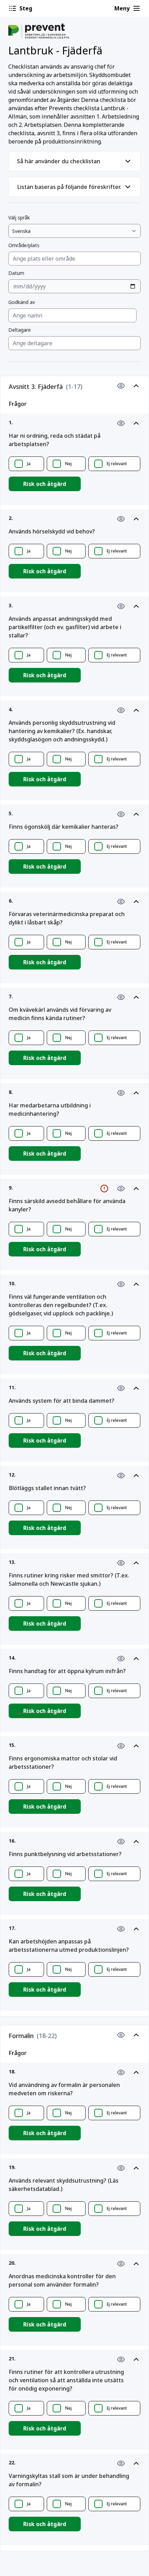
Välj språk (19, 217)
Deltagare (20, 330)
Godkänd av (22, 302)
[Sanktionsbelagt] (104, 1189)
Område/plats (24, 245)
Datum (16, 273)
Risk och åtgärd (45, 484)
